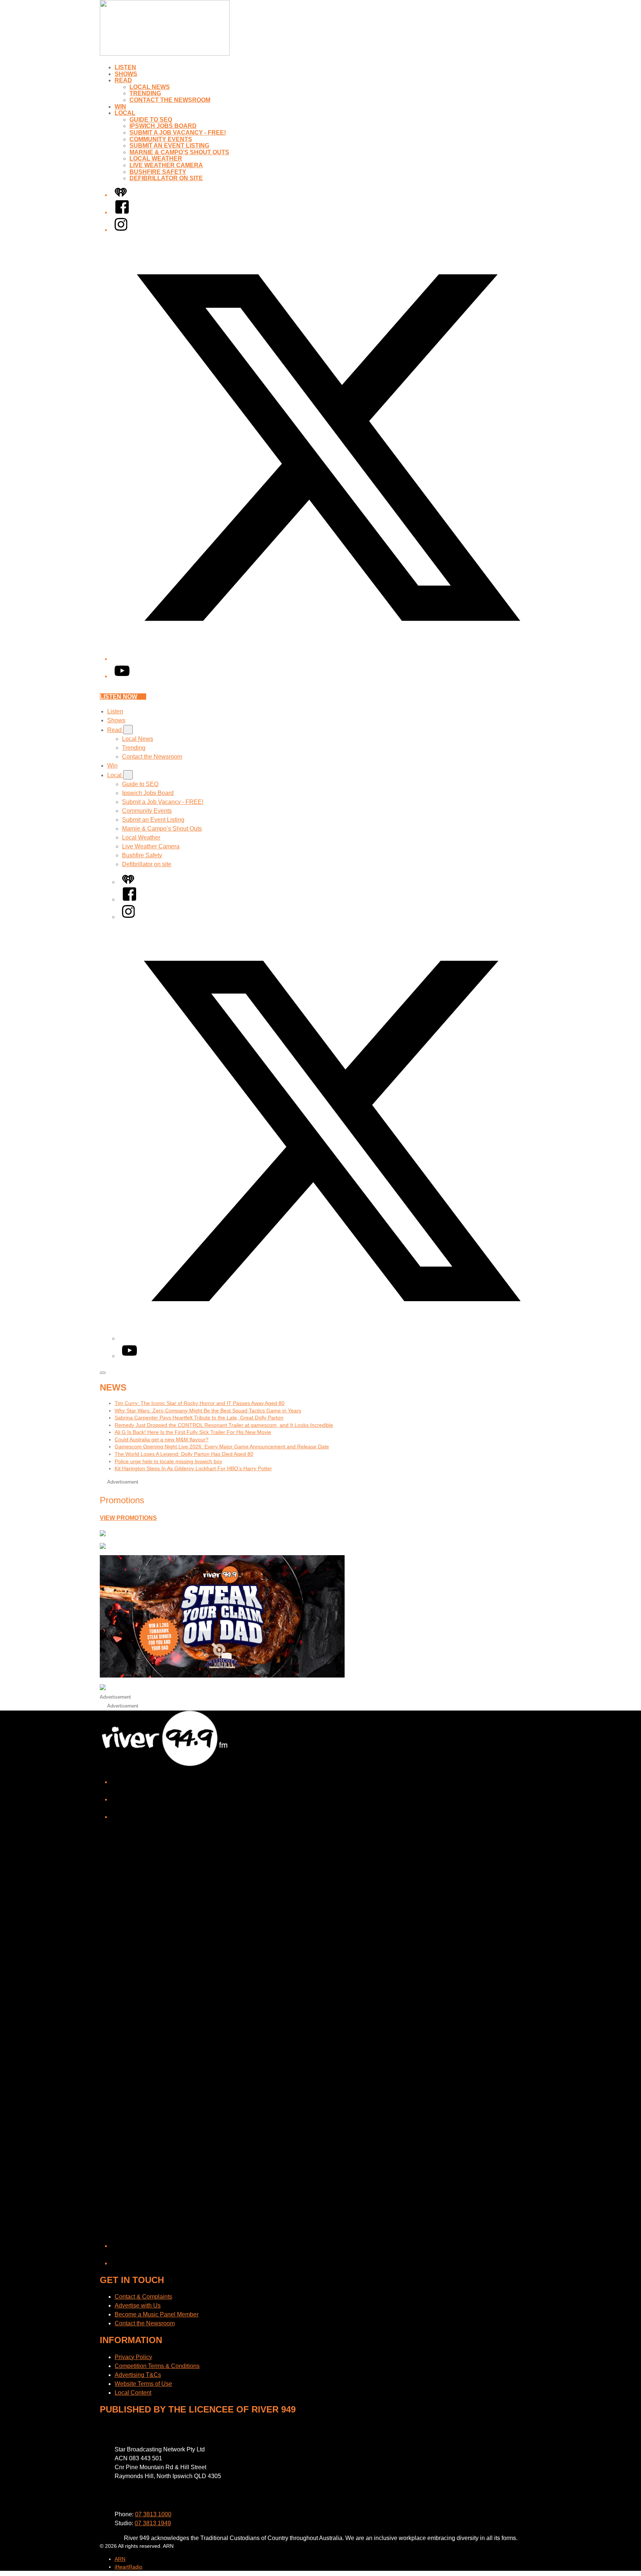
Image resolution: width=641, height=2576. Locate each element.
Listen (125, 67)
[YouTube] (122, 676)
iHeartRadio (129, 2567)
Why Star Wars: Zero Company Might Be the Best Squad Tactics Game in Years (208, 1411)
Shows (126, 74)
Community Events (161, 139)
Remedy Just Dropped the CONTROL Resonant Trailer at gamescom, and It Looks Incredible (224, 1425)
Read (123, 80)
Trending (145, 93)
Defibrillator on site (166, 178)
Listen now (119, 697)
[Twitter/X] (328, 659)
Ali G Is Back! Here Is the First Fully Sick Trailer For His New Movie (193, 1432)
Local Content (133, 2393)
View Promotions (128, 1518)
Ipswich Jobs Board (163, 126)
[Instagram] (121, 230)
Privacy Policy (133, 2357)
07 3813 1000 (153, 2514)
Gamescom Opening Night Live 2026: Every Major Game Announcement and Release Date (222, 1447)
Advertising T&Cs (138, 2375)
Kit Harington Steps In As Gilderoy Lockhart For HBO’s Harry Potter (193, 1468)
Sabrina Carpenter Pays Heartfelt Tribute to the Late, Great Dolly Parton (199, 1418)
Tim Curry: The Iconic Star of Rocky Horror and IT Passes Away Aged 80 (200, 1403)
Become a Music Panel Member (157, 2314)
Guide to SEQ (151, 120)
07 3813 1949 (153, 2523)
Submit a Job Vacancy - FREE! (178, 133)
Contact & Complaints (143, 2297)
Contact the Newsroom (170, 100)
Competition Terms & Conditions (157, 2366)
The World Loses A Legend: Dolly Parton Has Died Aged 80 (184, 1454)
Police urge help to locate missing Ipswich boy (168, 1461)
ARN (120, 2559)
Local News (150, 87)
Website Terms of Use (143, 2384)
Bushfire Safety (158, 172)
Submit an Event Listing (169, 146)
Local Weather (156, 159)
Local (125, 113)
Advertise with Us (138, 2305)
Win (120, 107)
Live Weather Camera (166, 165)
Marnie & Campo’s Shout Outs (179, 152)
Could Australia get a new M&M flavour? (162, 1439)
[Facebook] (122, 212)
